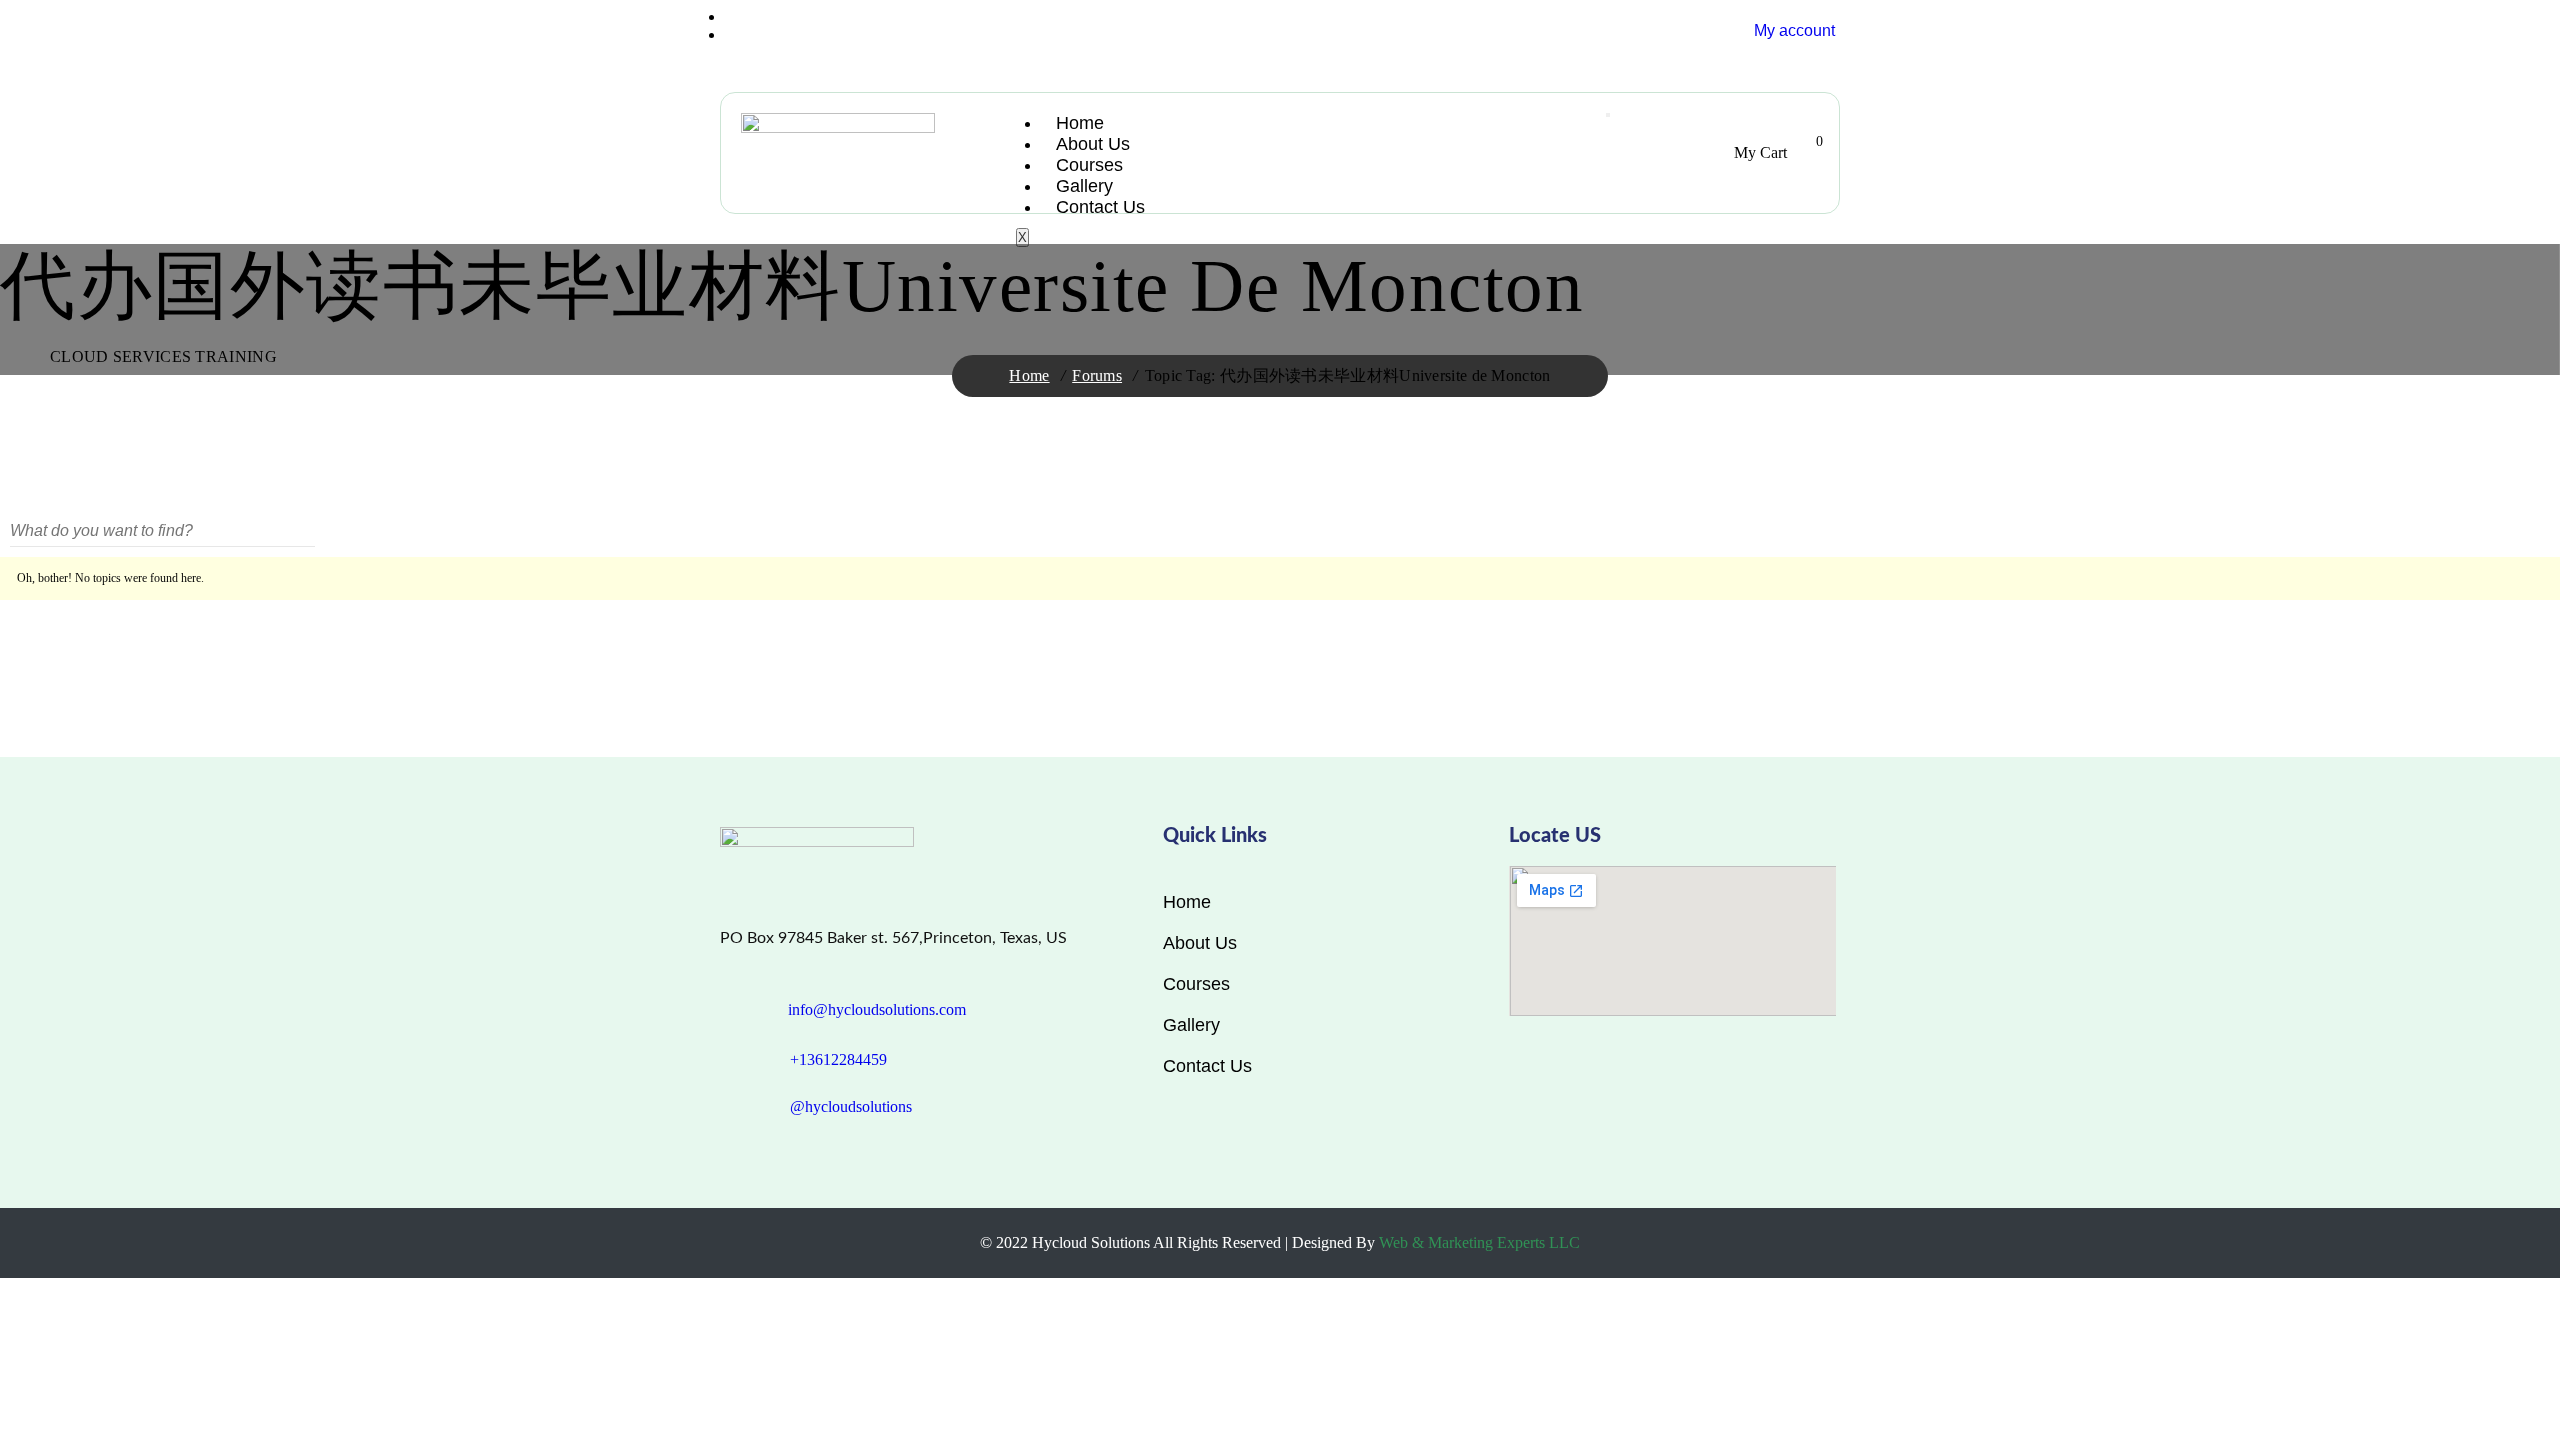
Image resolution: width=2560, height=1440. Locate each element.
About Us (1093, 144)
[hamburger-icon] (1608, 115)
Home (1080, 123)
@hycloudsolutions (851, 1106)
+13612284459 (838, 1059)
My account (1794, 30)
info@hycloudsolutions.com (877, 1009)
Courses (1089, 165)
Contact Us (1100, 207)
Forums (1097, 375)
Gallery (1084, 186)
